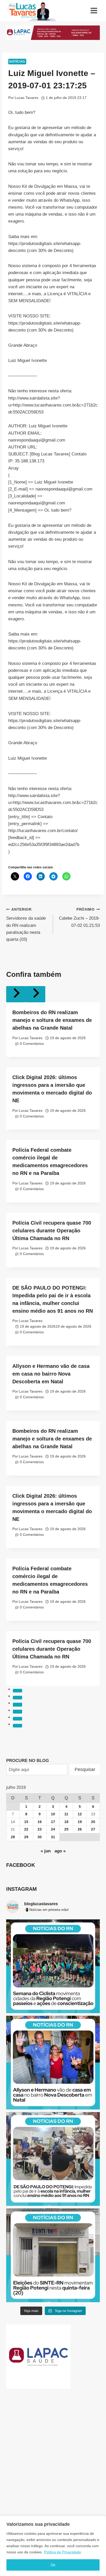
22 (26, 1829)
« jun (46, 1851)
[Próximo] (36, 994)
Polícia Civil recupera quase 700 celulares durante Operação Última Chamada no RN (52, 1231)
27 (93, 1829)
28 (13, 1837)
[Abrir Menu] (94, 10)
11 (66, 1814)
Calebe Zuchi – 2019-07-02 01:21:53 (79, 918)
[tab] (17, 1691)
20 (93, 1822)
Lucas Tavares (26, 98)
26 (80, 1829)
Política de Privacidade (63, 2552)
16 (40, 1822)
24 (53, 1829)
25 (66, 1829)
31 (53, 1837)
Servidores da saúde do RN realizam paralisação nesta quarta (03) (26, 925)
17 (53, 1822)
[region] (53, 2546)
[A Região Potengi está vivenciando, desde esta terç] (53, 1966)
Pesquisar (85, 1769)
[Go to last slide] (16, 994)
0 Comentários (32, 1044)
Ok (53, 2565)
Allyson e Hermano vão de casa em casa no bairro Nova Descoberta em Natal (51, 1374)
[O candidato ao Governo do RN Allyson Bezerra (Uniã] (53, 2063)
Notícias (17, 62)
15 (26, 1822)
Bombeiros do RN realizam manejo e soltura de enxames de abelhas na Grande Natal (52, 1020)
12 (80, 1814)
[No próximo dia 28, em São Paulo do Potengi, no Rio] (53, 2159)
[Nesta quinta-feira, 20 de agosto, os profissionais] (53, 2255)
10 (53, 1814)
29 (26, 1837)
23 (40, 1829)
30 (40, 1837)
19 (80, 1822)
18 (66, 1822)
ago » (60, 1851)
